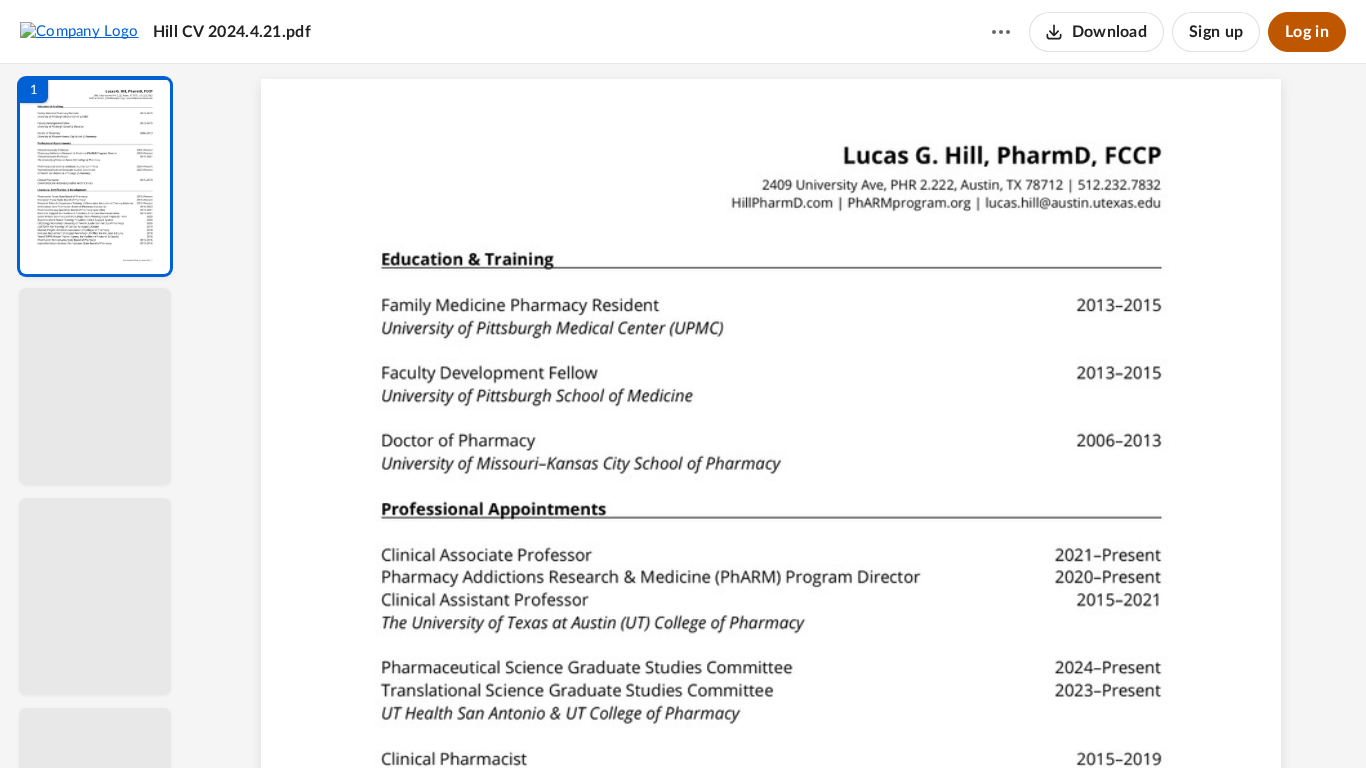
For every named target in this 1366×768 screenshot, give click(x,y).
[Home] (79, 31)
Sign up (1216, 32)
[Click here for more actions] (1001, 32)
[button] (95, 176)
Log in (1307, 32)
